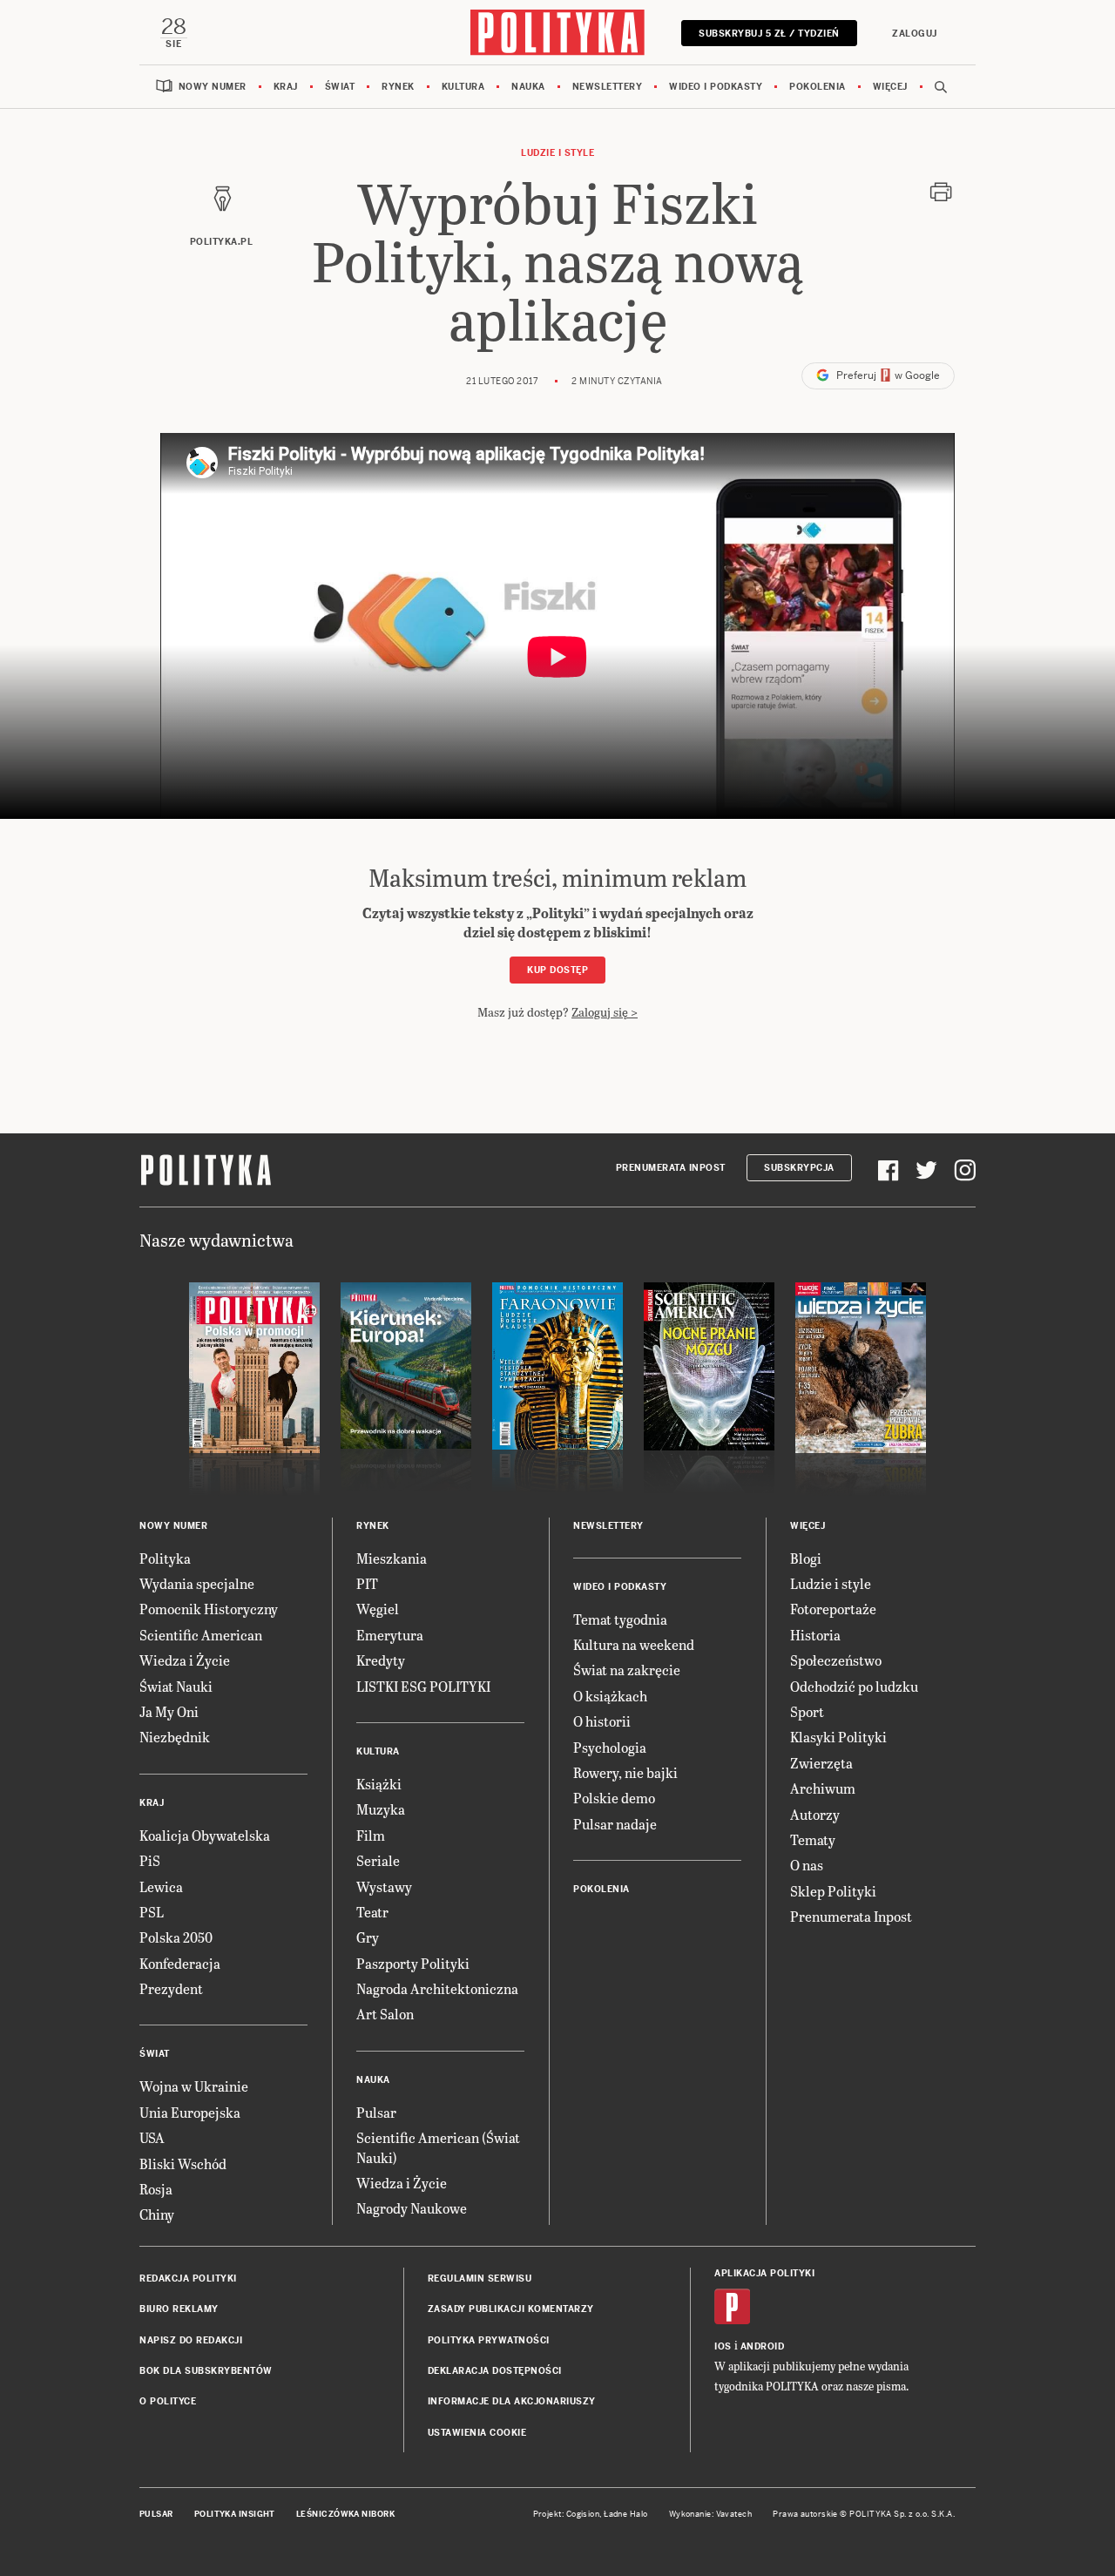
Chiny (157, 2214)
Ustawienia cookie (477, 2433)
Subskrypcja (799, 1168)
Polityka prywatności (489, 2340)
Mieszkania (392, 1558)
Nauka (528, 87)
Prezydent (171, 1988)
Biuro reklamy (179, 2309)
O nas (807, 1865)
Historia (815, 1635)
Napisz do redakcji (191, 2340)
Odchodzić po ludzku (854, 1686)
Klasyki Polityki (838, 1737)
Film (371, 1835)
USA (152, 2137)
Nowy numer (213, 87)
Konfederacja (180, 1963)
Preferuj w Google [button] (887, 375)
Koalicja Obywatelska (205, 1835)
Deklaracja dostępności (495, 2371)
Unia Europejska (190, 2112)
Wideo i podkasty (716, 87)
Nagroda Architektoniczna (437, 1988)
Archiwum (823, 1788)
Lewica (161, 1886)
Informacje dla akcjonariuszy (512, 2401)
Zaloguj (915, 34)
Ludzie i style (557, 153)
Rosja (156, 2189)
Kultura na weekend (634, 1644)
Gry (368, 1937)
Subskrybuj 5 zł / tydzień (769, 34)
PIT (367, 1583)
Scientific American (201, 1635)
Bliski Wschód (183, 2164)
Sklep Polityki (833, 1891)
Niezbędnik (175, 1737)
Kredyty (381, 1660)
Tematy (813, 1839)
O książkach (610, 1696)
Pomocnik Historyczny (209, 1609)
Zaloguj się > (605, 1012)
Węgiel (378, 1609)
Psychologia (610, 1747)
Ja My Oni (169, 1711)
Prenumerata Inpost (671, 1168)
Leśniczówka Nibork (345, 2514)
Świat (340, 87)
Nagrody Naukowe (412, 2208)
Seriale (378, 1860)
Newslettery (608, 87)
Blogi (806, 1558)
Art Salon (385, 2014)
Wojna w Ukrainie (194, 2086)
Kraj (286, 87)
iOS (723, 2346)
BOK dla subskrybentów (206, 2371)
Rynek (398, 87)
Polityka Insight (235, 2514)
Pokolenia (818, 87)
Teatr (372, 1912)
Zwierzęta (821, 1763)
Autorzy (815, 1814)
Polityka (165, 1558)
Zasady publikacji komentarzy (511, 2309)
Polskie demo (614, 1798)
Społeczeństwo (836, 1660)
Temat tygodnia (620, 1619)
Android (763, 2346)
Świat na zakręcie (627, 1670)
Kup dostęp (557, 970)
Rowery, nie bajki (625, 1772)
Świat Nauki (176, 1686)
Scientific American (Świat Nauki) (438, 2147)
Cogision (583, 2514)
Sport (807, 1711)
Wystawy (384, 1886)
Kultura (463, 87)
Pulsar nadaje (615, 1824)
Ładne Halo (626, 2514)
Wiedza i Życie (185, 1660)
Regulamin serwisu (480, 2279)
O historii (602, 1721)
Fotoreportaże (833, 1609)
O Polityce (168, 2401)
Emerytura (390, 1635)
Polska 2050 (176, 1937)
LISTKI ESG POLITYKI (423, 1686)
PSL (152, 1912)
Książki (379, 1784)
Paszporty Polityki (413, 1963)
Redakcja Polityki (188, 2279)
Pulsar (376, 2112)
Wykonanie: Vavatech (711, 2514)
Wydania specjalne (197, 1583)
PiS (150, 1860)
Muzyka (381, 1809)
